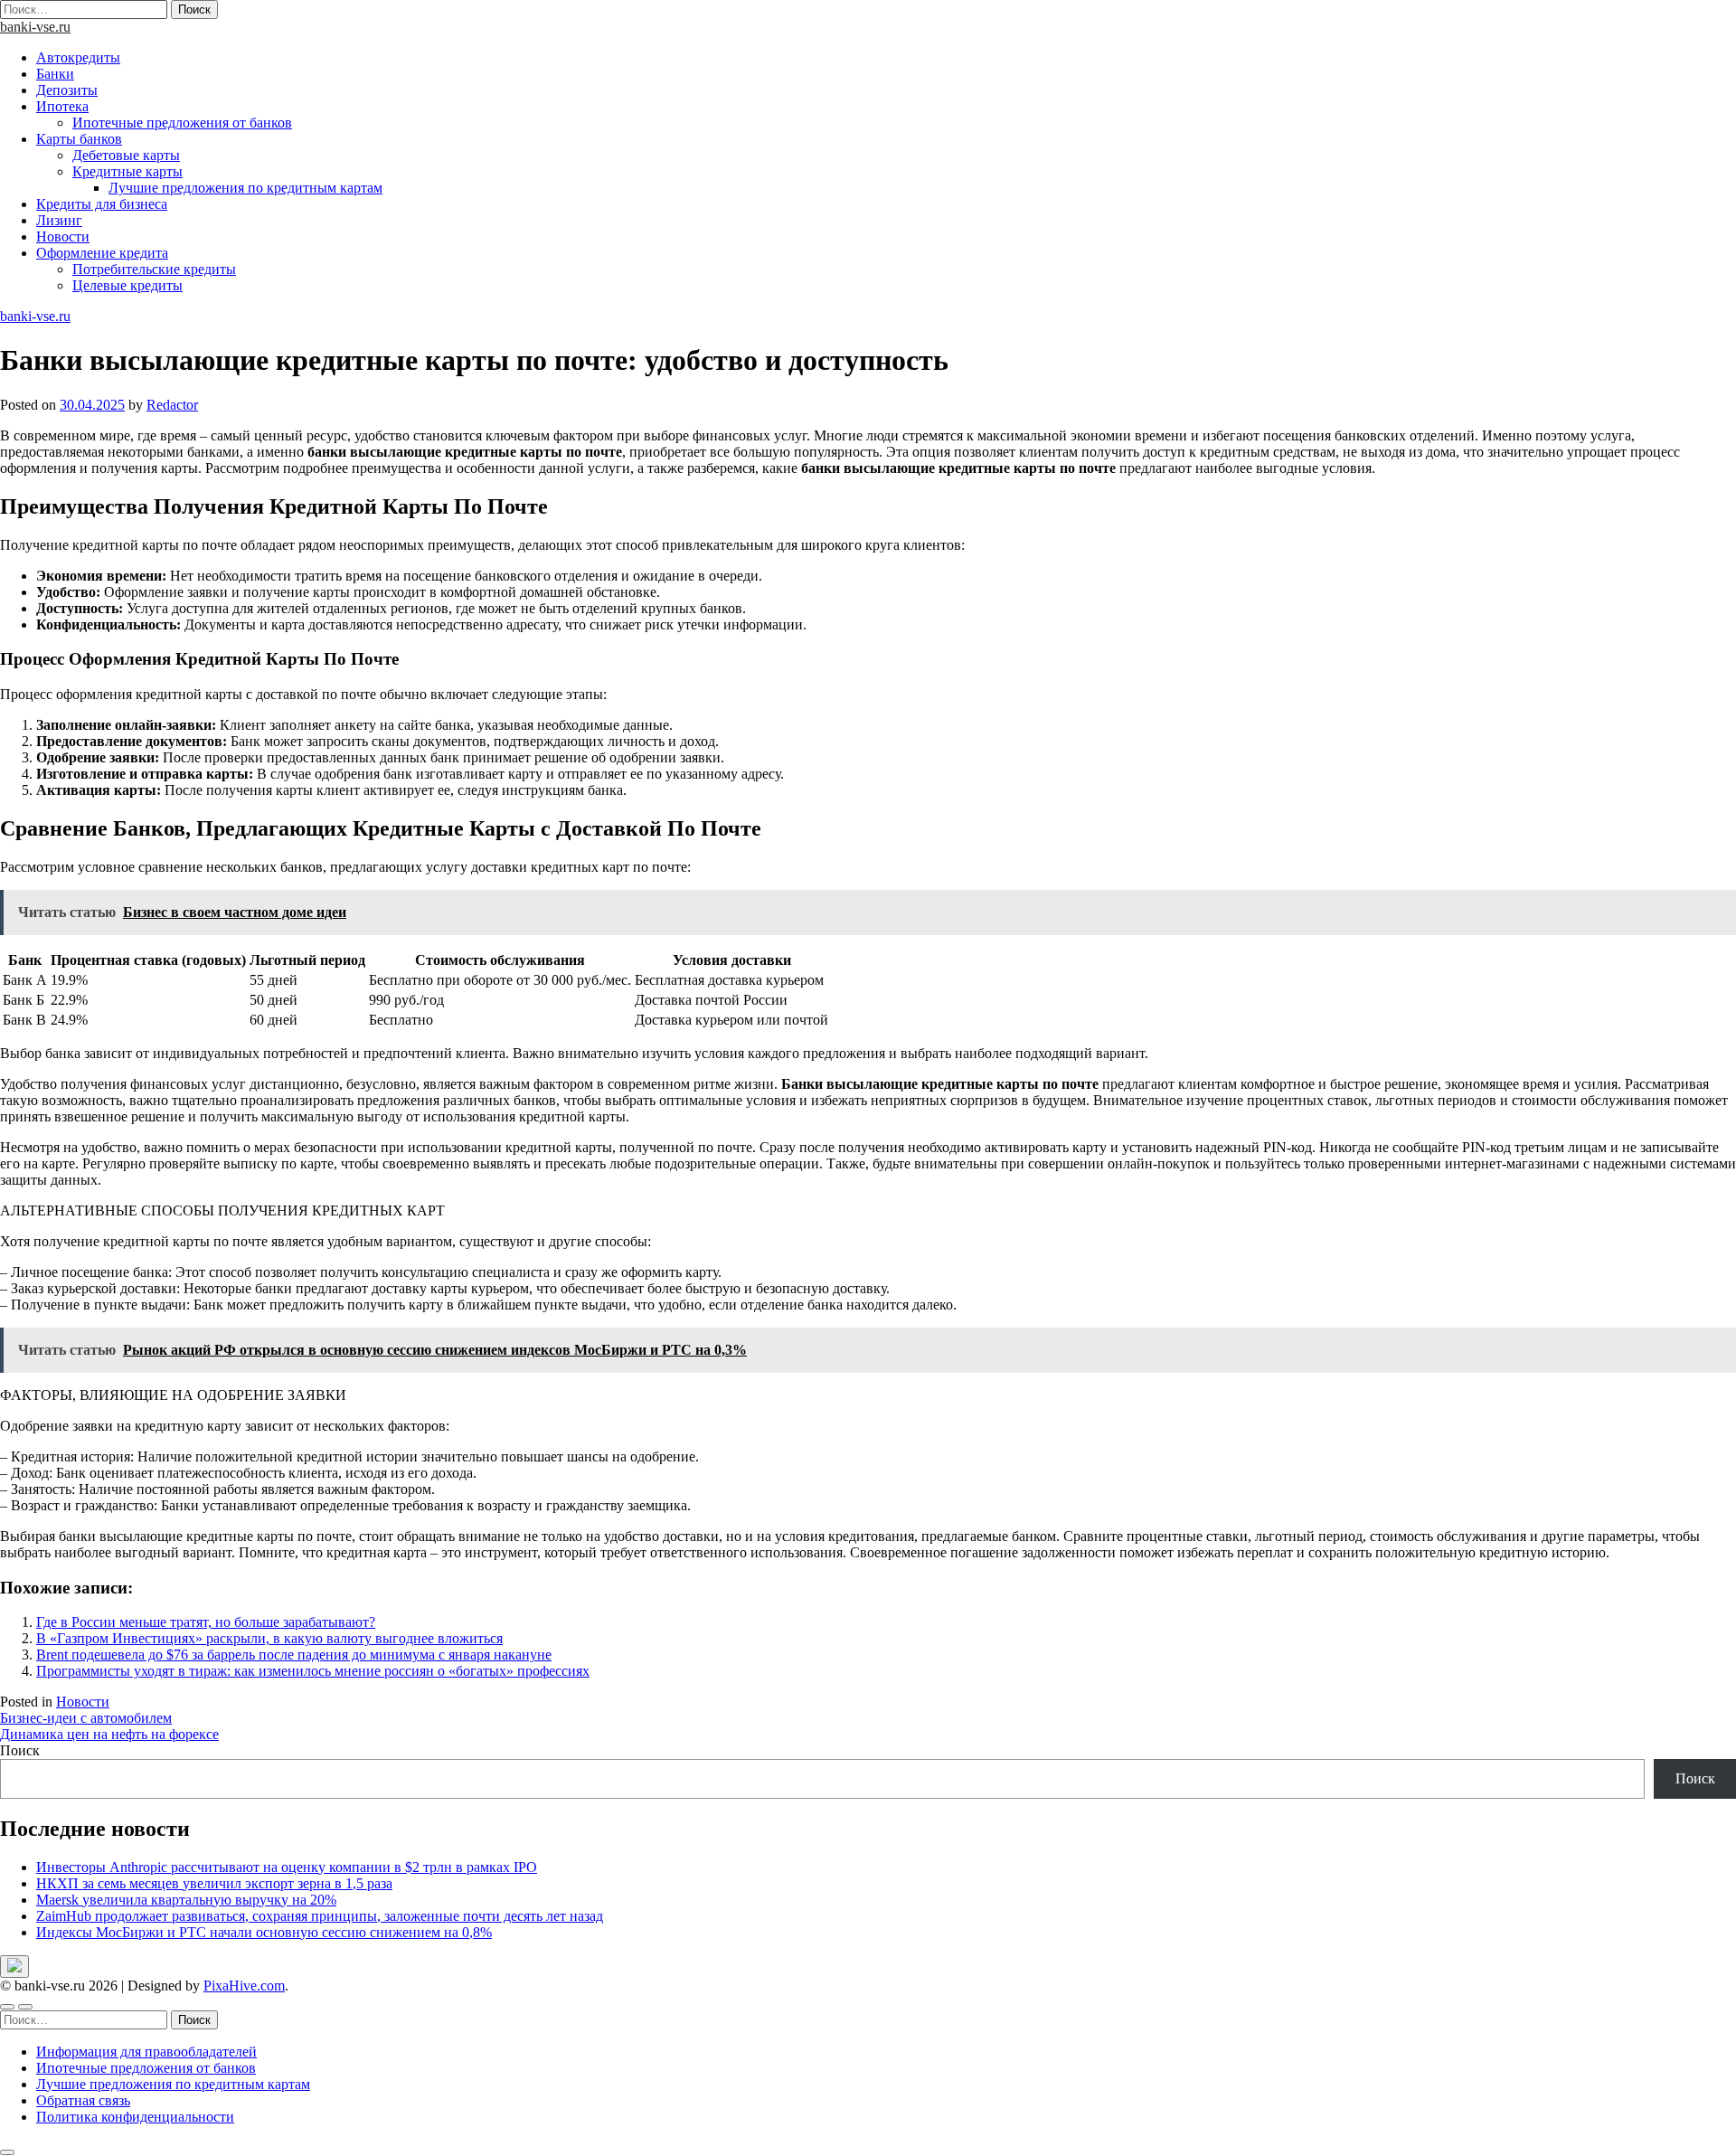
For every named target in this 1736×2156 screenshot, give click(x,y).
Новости (63, 236)
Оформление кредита (102, 253)
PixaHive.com (244, 1986)
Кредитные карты (127, 171)
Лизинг (59, 220)
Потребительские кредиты (154, 269)
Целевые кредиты (127, 285)
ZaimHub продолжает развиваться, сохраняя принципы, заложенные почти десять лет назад (320, 1916)
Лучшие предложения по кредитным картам (245, 188)
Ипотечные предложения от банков (182, 123)
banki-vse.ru (35, 27)
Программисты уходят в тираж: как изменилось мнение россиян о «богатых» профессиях (313, 1671)
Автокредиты (78, 57)
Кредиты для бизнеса (102, 204)
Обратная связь (83, 2100)
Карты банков (79, 139)
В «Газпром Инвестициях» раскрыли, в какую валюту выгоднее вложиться (269, 1638)
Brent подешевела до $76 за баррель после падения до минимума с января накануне (294, 1655)
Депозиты (67, 90)
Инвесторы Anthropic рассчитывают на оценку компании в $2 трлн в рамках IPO (287, 1867)
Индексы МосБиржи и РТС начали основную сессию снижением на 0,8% (264, 1932)
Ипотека (62, 106)
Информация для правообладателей (146, 2052)
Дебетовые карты (126, 155)
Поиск (20, 1750)
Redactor (172, 405)
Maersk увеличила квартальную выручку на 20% (186, 1900)
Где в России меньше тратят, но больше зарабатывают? (206, 1622)
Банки (55, 74)
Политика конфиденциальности (135, 2117)
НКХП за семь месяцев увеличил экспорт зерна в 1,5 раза (214, 1883)
